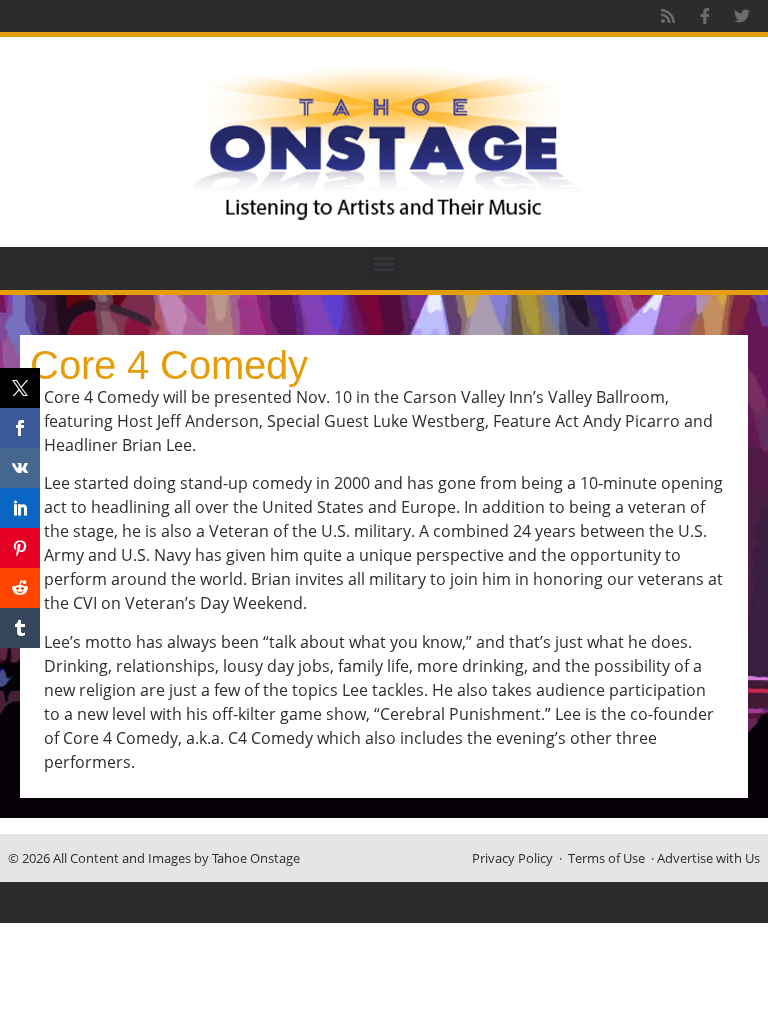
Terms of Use (606, 858)
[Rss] (668, 16)
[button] (384, 263)
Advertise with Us (708, 858)
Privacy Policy (512, 858)
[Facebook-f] (705, 16)
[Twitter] (742, 16)
